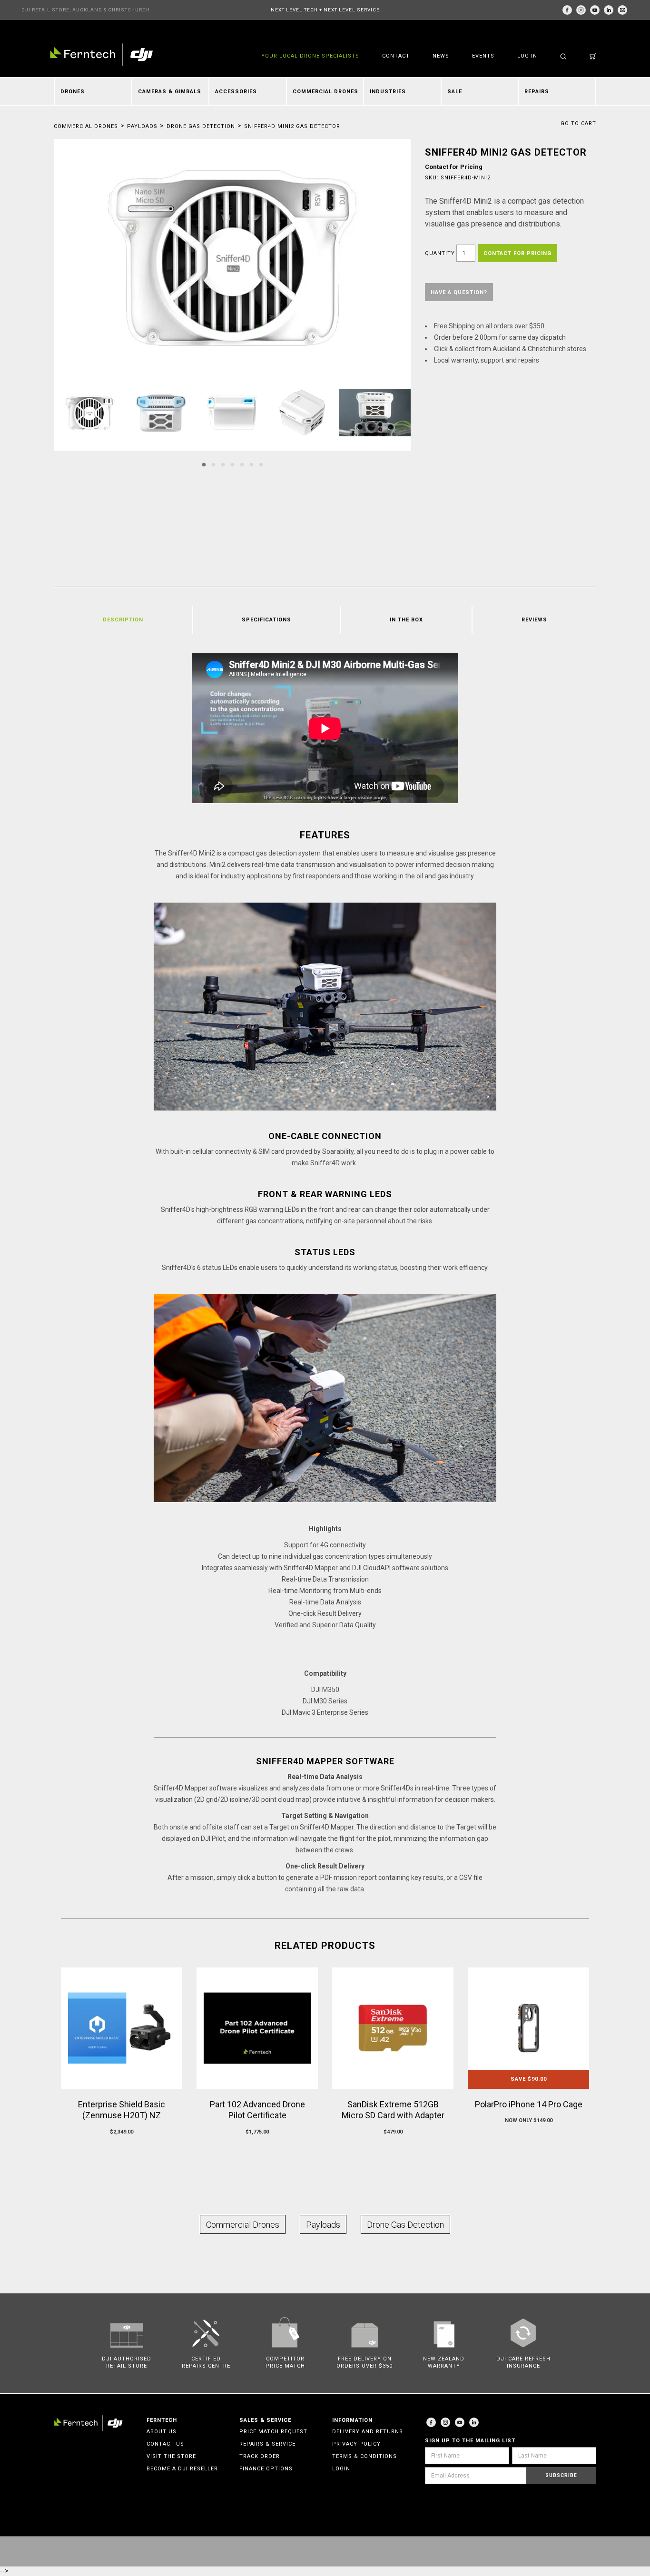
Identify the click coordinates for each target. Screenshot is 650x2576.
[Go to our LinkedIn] (609, 10)
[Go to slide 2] (213, 465)
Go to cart (578, 123)
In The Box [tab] (406, 620)
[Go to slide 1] (204, 465)
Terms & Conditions (364, 2456)
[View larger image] (232, 258)
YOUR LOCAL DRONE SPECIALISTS (310, 56)
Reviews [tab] (534, 620)
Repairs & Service (267, 2444)
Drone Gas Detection (201, 126)
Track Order (260, 2456)
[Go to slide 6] (251, 465)
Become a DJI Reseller (182, 2469)
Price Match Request (273, 2432)
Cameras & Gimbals (170, 92)
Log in (527, 56)
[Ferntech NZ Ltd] (101, 54)
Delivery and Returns (368, 2432)
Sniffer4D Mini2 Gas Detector (292, 126)
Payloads (142, 126)
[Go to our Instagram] (581, 10)
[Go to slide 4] (232, 465)
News (441, 56)
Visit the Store (171, 2456)
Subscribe (561, 2475)
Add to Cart (122, 2150)
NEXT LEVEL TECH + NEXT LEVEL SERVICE (325, 10)
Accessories (236, 92)
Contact (396, 56)
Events (483, 56)
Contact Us (165, 2444)
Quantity (440, 253)
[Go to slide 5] (242, 465)
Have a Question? (459, 292)
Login (341, 2469)
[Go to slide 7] (261, 465)
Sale (455, 92)
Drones (73, 92)
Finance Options (266, 2469)
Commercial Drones (325, 92)
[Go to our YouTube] (595, 10)
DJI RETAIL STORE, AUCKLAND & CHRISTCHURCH (86, 10)
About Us (162, 2432)
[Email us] (622, 10)
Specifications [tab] (266, 620)
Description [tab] (123, 620)
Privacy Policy (356, 2444)
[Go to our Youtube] (460, 2422)
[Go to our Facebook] (567, 10)
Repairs (537, 92)
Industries (388, 92)
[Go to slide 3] (223, 465)
